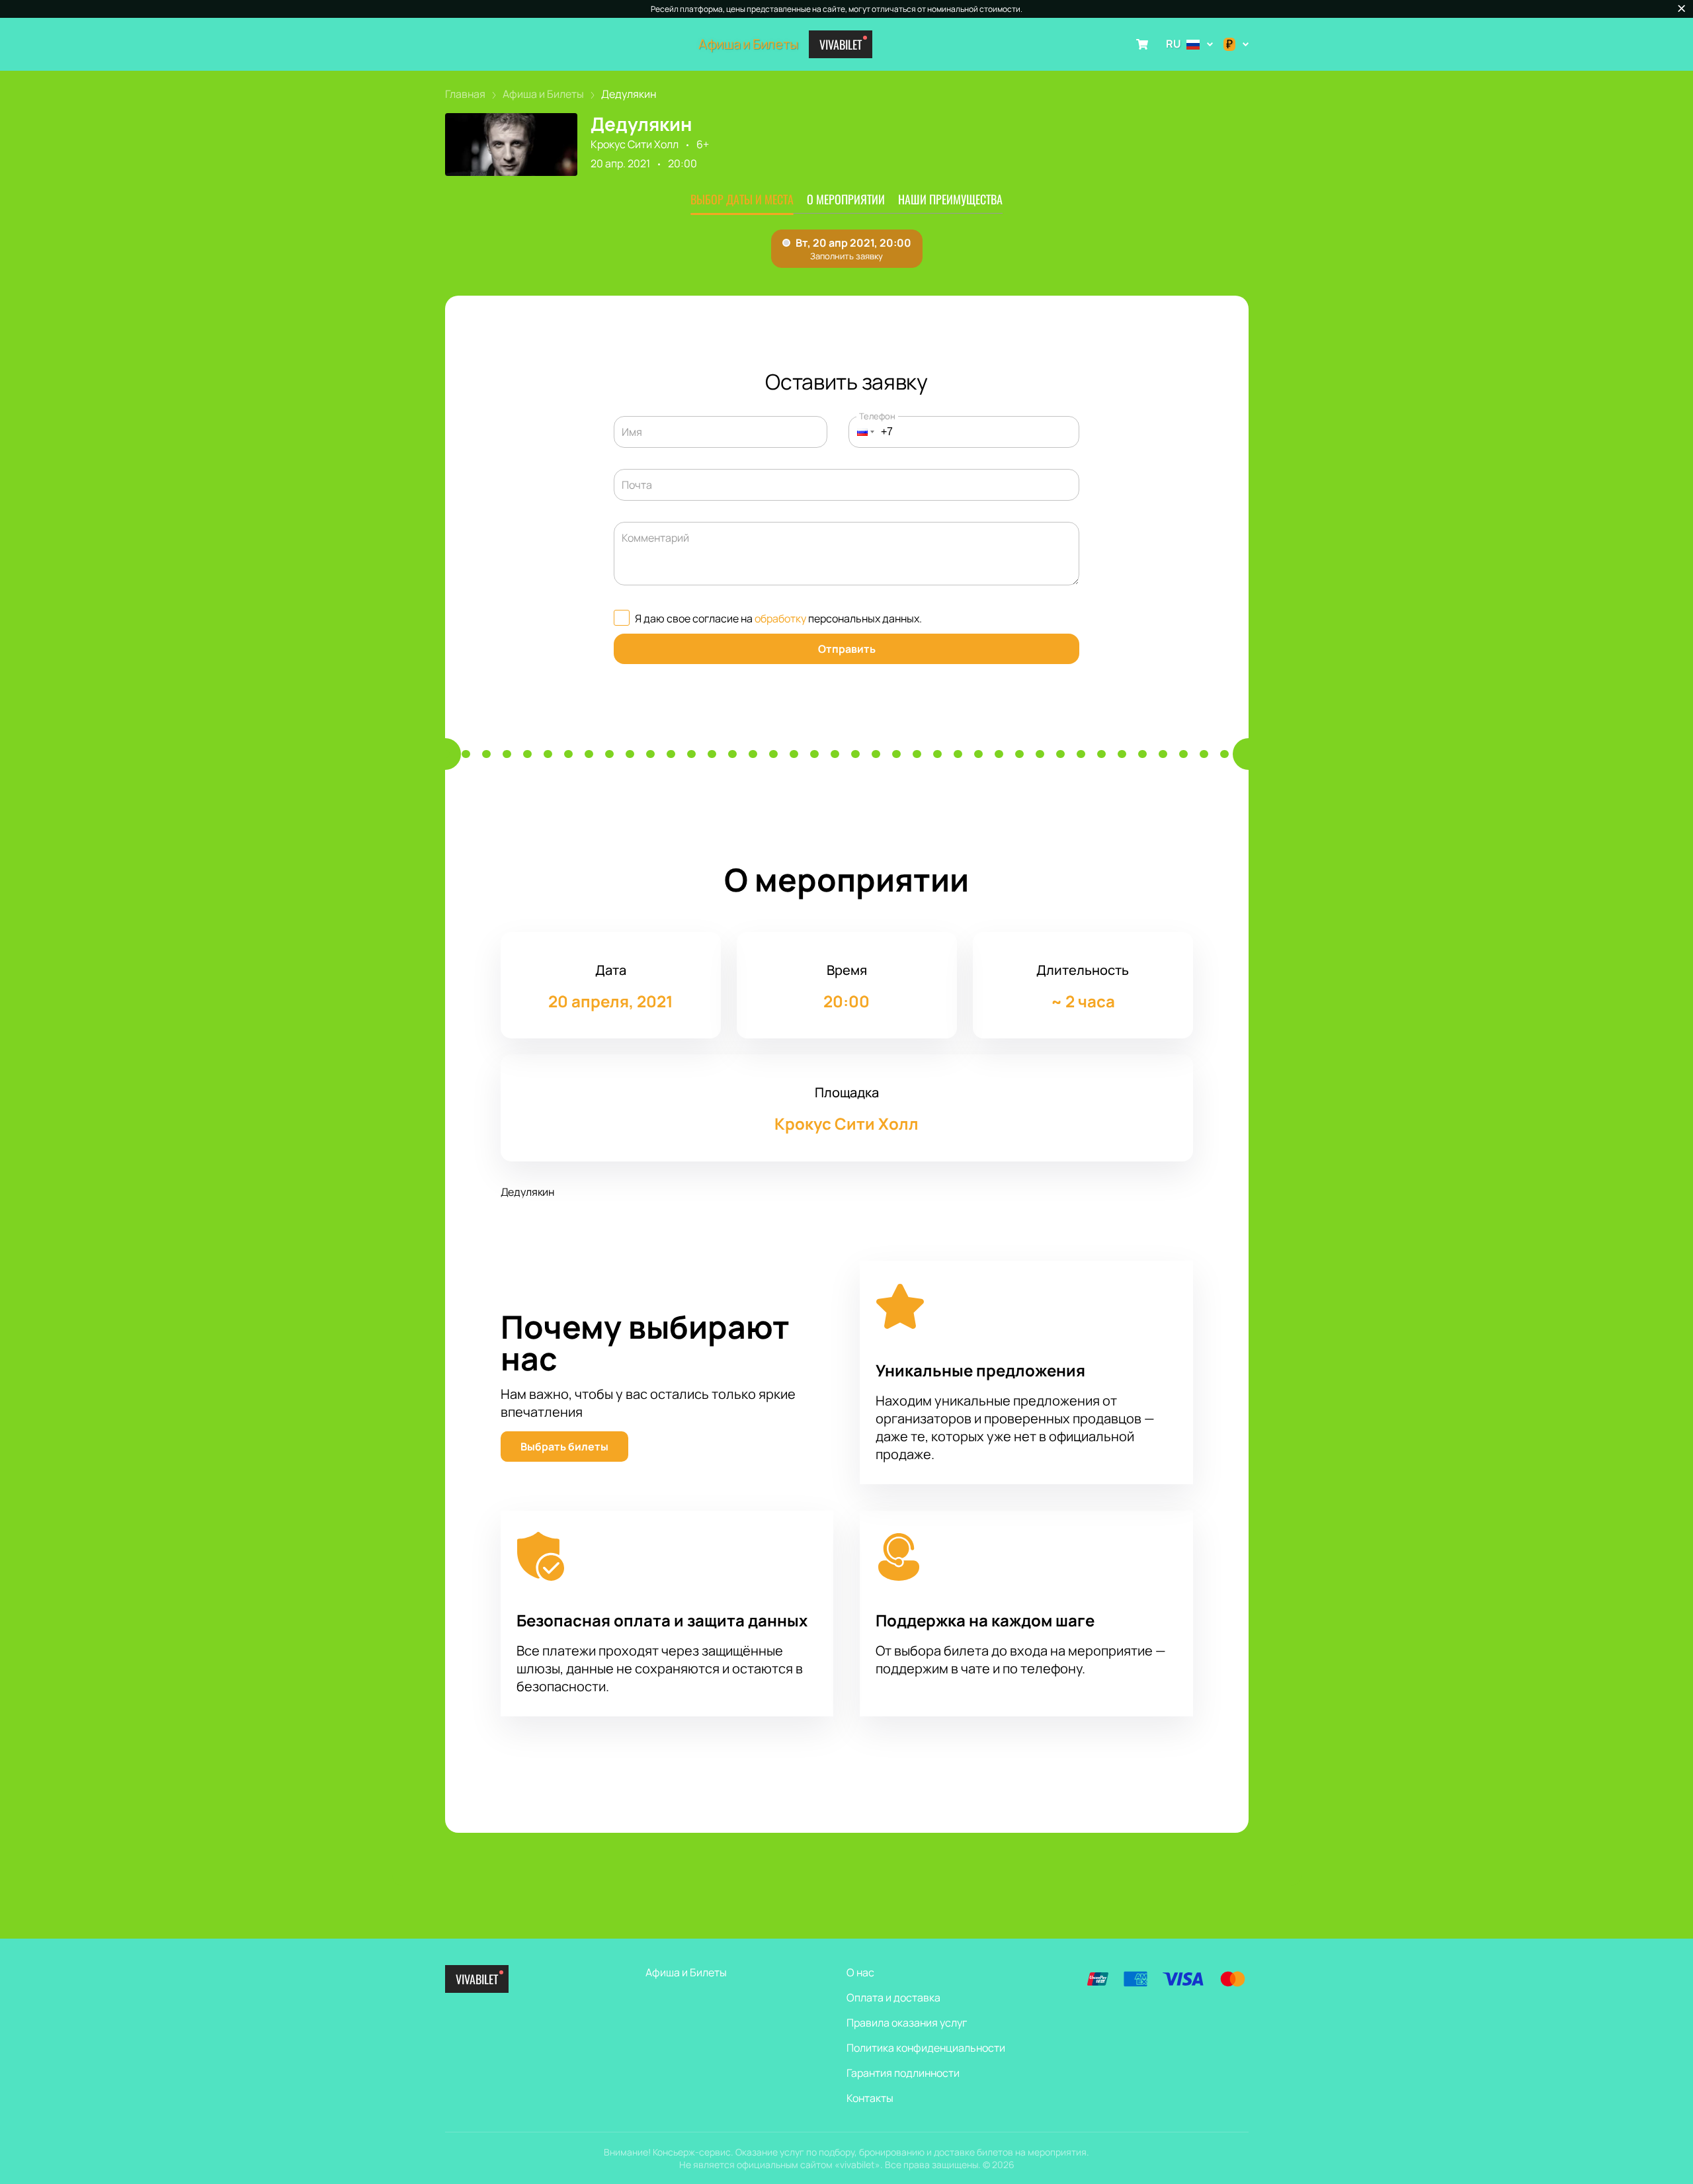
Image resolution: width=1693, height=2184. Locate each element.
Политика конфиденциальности (926, 2048)
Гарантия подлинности (903, 2073)
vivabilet (841, 44)
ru (1174, 44)
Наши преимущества (950, 199)
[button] (862, 432)
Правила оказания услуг (907, 2023)
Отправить (847, 649)
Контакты (870, 2098)
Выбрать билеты (564, 1447)
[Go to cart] (1142, 44)
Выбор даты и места (742, 199)
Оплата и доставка (893, 1997)
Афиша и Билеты (748, 44)
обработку (780, 618)
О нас (860, 1972)
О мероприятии (846, 199)
